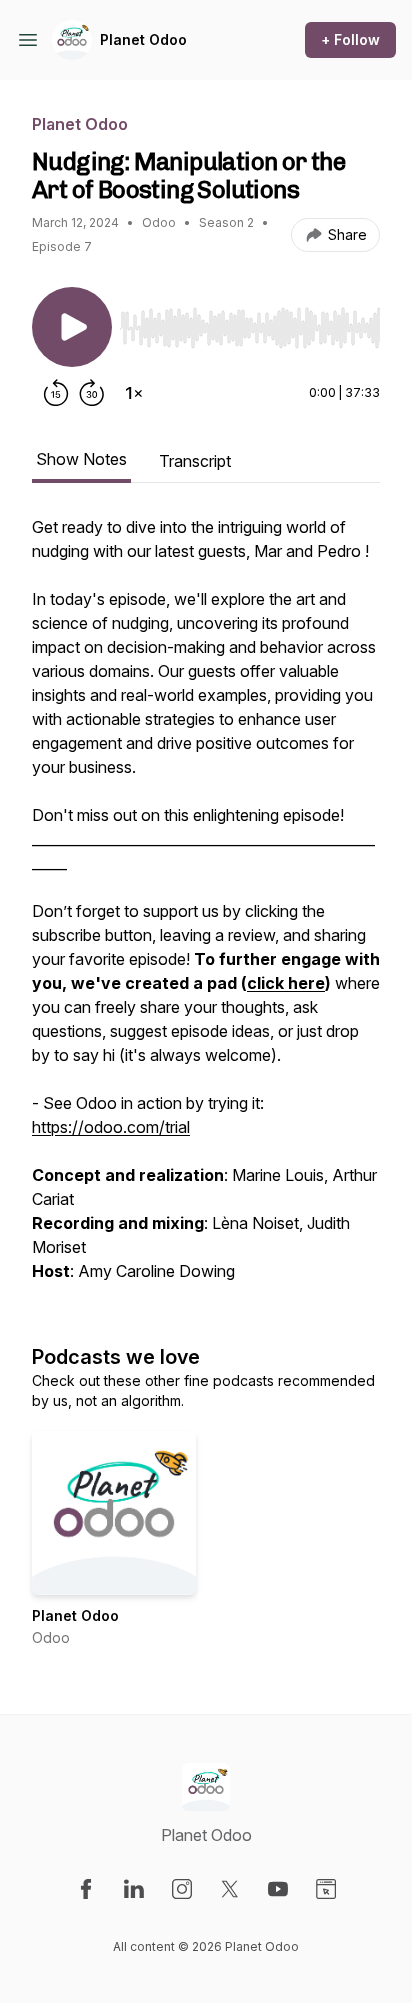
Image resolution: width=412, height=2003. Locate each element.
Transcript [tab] (195, 461)
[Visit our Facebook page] (86, 1889)
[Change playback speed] (134, 393)
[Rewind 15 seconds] (56, 393)
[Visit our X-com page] (230, 1889)
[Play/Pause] (72, 327)
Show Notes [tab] (81, 459)
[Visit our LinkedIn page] (134, 1889)
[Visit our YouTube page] (278, 1889)
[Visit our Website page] (326, 1889)
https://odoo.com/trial (111, 1127)
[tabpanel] (206, 909)
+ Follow (350, 39)
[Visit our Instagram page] (182, 1889)
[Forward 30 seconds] (92, 393)
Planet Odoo (143, 39)
